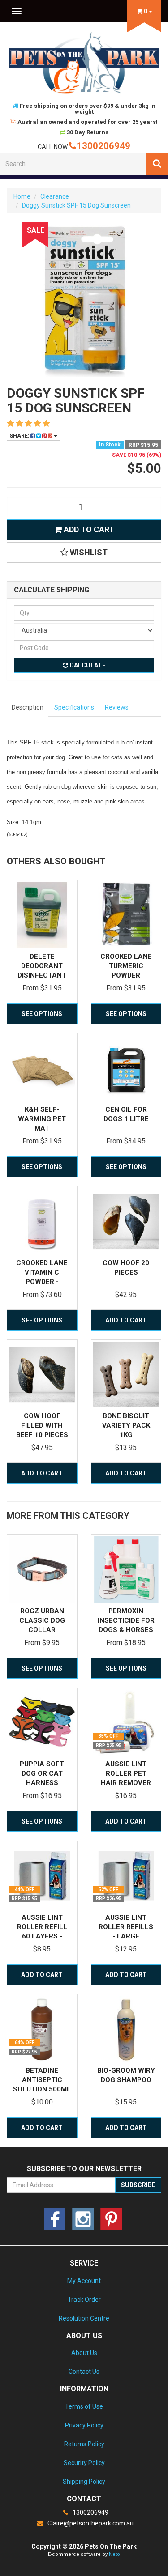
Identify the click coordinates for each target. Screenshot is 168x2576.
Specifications (74, 707)
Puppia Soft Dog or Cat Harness (42, 1773)
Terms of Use (84, 2406)
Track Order (84, 2300)
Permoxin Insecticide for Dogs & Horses (126, 1620)
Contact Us (84, 2372)
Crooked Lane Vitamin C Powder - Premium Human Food (42, 1282)
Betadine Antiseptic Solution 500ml (42, 2080)
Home (22, 196)
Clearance (55, 196)
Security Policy (84, 2463)
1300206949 (103, 146)
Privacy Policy (84, 2425)
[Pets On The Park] (84, 62)
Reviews (117, 707)
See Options (42, 1014)
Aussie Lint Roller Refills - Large (126, 1927)
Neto (114, 2554)
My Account (84, 2281)
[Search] (157, 164)
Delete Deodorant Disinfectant (42, 966)
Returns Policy (84, 2444)
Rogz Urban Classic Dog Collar (42, 1620)
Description (28, 707)
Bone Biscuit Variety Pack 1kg (126, 1425)
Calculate (87, 665)
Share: (20, 436)
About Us (84, 2353)
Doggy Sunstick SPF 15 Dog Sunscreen (76, 205)
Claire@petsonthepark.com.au (90, 2523)
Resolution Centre (84, 2318)
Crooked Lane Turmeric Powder (126, 966)
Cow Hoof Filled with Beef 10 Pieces (42, 1425)
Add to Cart (88, 529)
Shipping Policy (84, 2482)
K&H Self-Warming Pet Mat (42, 1119)
